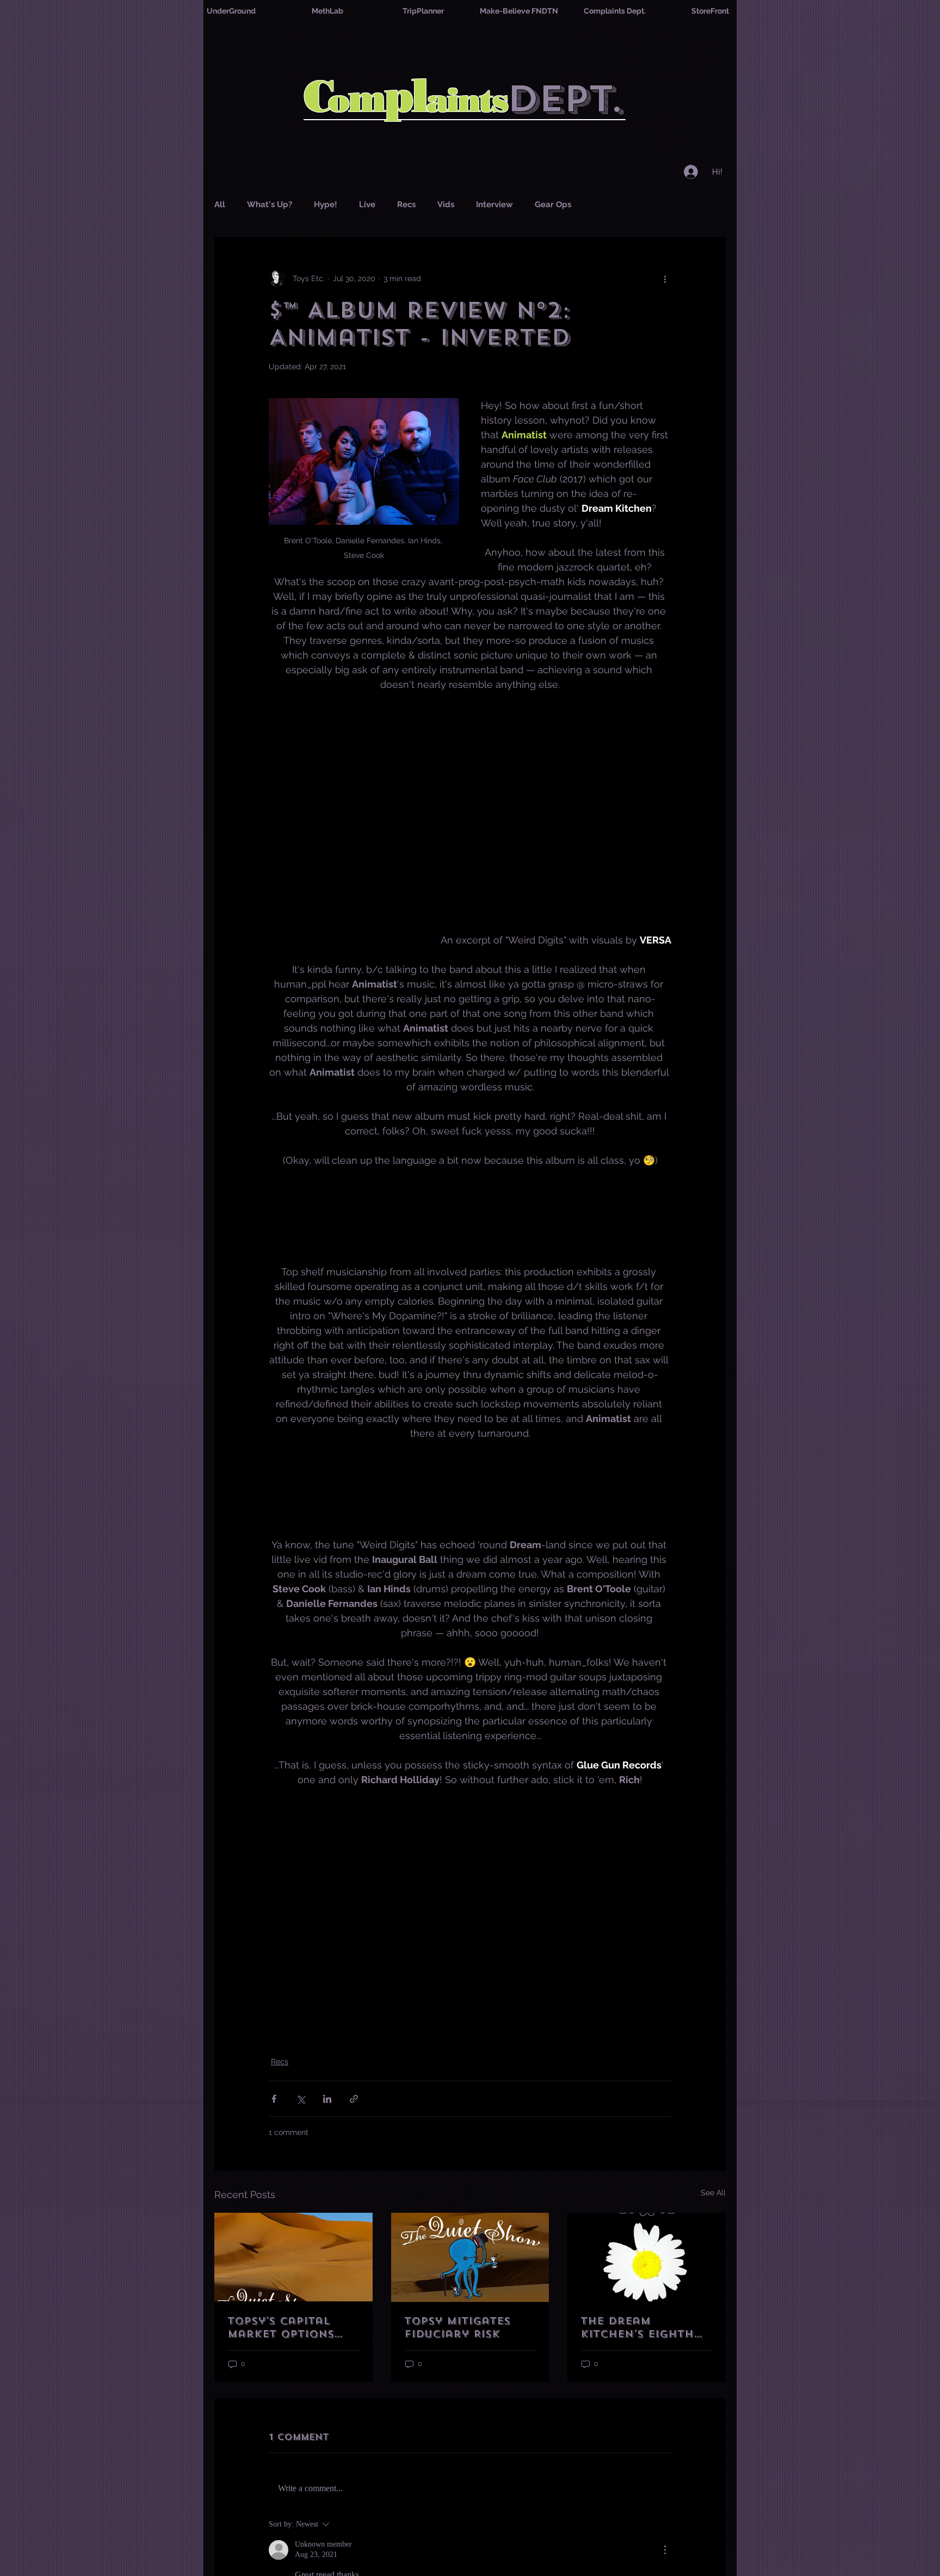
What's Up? (270, 204)
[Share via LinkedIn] (327, 2099)
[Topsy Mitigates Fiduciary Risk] (470, 2257)
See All (713, 2193)
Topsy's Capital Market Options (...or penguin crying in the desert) (281, 2327)
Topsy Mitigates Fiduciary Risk (457, 2327)
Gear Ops (553, 204)
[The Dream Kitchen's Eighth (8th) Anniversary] (647, 2257)
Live (367, 204)
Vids (446, 204)
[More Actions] (665, 2550)
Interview (494, 204)
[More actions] (665, 278)
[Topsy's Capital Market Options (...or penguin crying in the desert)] (293, 2257)
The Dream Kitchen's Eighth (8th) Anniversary (642, 2327)
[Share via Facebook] (274, 2099)
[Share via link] (354, 2099)
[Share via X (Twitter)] (301, 2099)
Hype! (326, 204)
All (220, 204)
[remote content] (470, 1216)
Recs (406, 204)
